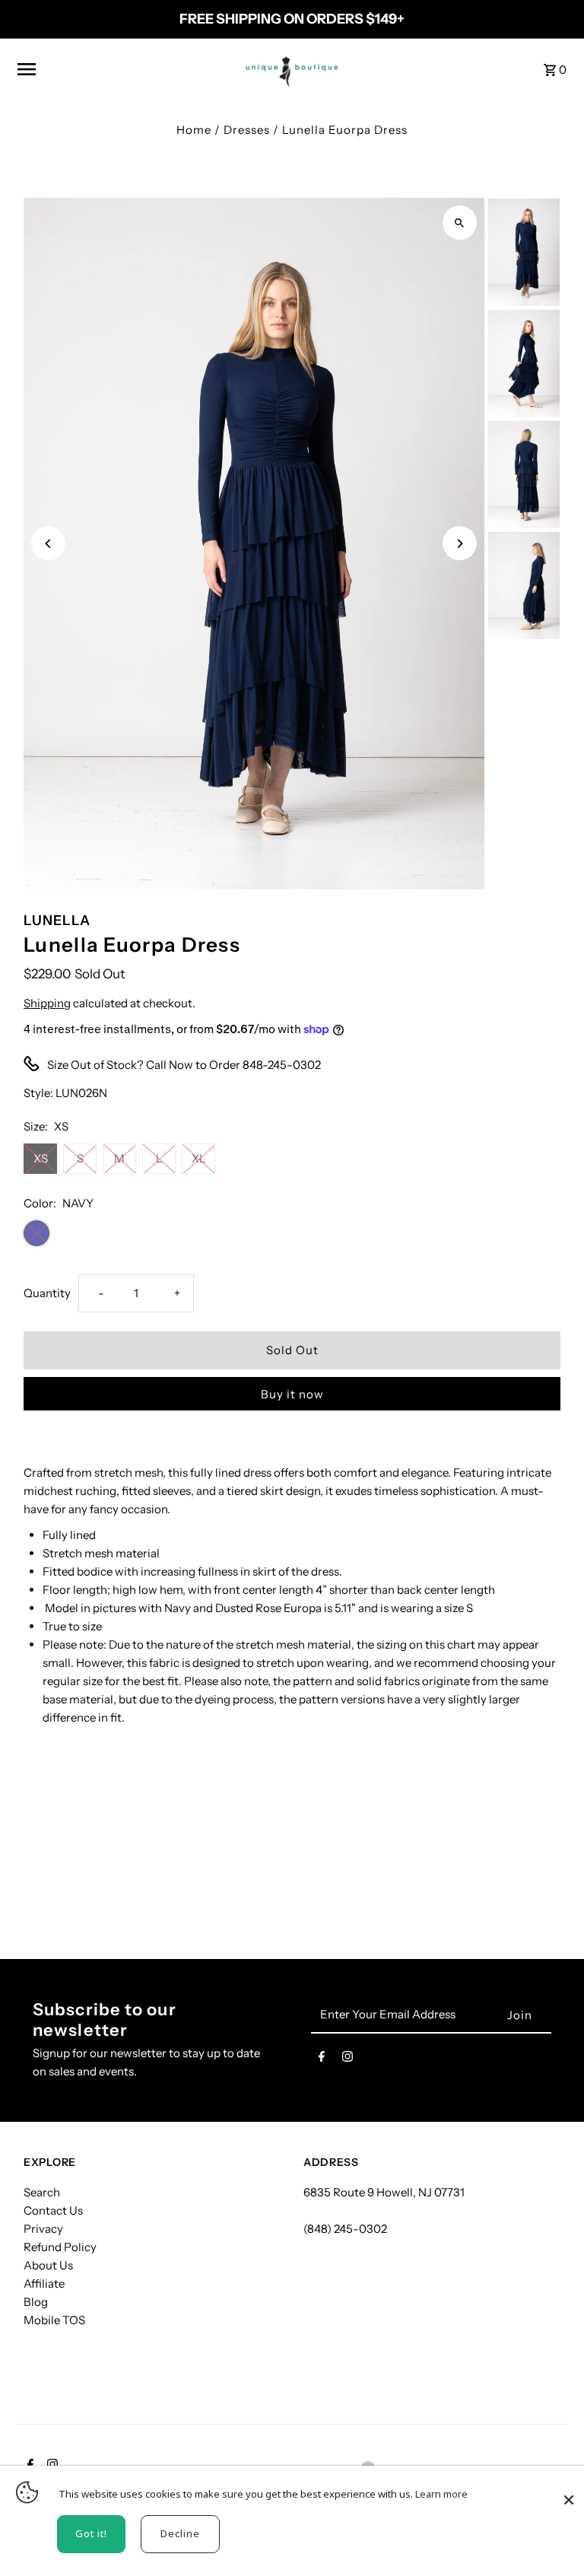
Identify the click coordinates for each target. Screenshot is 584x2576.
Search (42, 2192)
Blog (36, 2302)
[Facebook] (322, 2059)
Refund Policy (60, 2247)
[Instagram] (348, 2059)
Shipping (47, 1003)
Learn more (441, 2494)
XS (41, 1158)
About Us (48, 2265)
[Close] (569, 2492)
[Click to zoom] (460, 223)
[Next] (460, 544)
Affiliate (44, 2283)
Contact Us (53, 2210)
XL (199, 1158)
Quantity (47, 1293)
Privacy (43, 2229)
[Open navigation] (121, 69)
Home (194, 130)
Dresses (247, 130)
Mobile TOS (54, 2320)
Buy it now (292, 1394)
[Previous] (48, 544)
